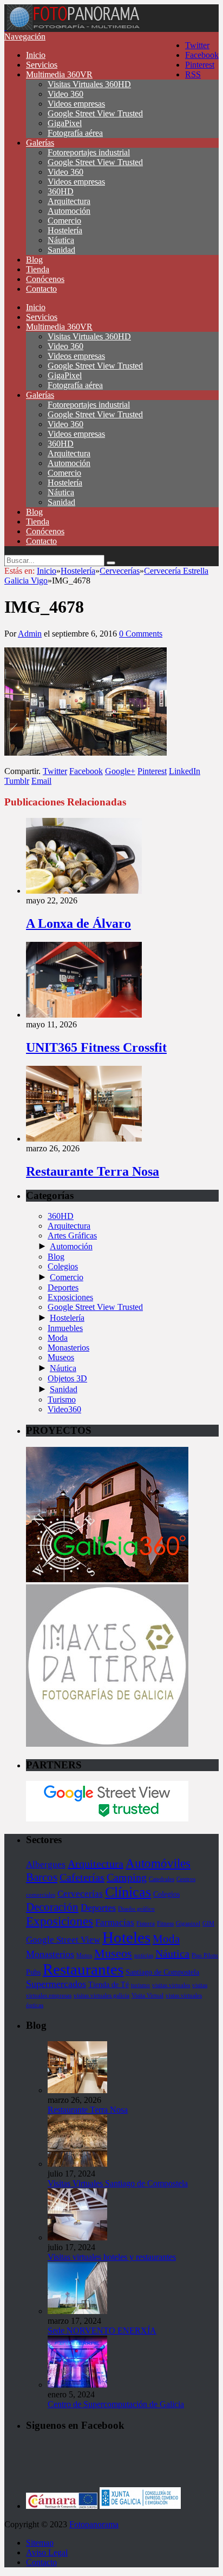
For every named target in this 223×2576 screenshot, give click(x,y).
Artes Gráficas (72, 1235)
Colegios (63, 1266)
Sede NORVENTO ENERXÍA (102, 2331)
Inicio (36, 55)
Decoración (52, 1907)
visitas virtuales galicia (101, 1995)
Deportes (63, 1287)
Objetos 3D (67, 1378)
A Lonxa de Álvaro (78, 923)
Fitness (165, 1923)
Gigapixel (188, 1923)
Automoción (69, 211)
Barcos (42, 1877)
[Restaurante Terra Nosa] (84, 1139)
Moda (58, 1338)
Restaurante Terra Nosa (93, 1171)
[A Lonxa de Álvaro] (84, 891)
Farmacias (115, 1922)
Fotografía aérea (75, 133)
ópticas (35, 2005)
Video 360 (65, 94)
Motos (84, 1955)
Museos (61, 1357)
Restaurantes (83, 1969)
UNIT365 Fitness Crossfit (96, 1047)
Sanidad (61, 250)
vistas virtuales (184, 1995)
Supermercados (56, 1984)
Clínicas (128, 1892)
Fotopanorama (94, 2524)
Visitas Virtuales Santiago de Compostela (118, 2183)
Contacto (41, 289)
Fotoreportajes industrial (89, 152)
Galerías (40, 143)
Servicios (42, 65)
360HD (61, 191)
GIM (208, 1923)
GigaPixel (65, 123)
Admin (30, 634)
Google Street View (63, 1940)
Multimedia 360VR (59, 74)
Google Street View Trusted (95, 113)
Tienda (38, 269)
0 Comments (141, 634)
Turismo (62, 1400)
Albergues (46, 1864)
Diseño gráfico (136, 1909)
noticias (144, 1955)
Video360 (64, 1409)
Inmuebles (65, 1328)
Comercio (64, 221)
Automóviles (158, 1863)
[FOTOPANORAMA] (73, 27)
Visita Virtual (147, 1995)
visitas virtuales (171, 1985)
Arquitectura (69, 201)
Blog (34, 260)
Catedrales (162, 1879)
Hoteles (126, 1937)
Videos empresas (76, 104)
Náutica (61, 240)
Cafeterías (82, 1877)
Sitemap (40, 2543)
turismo (140, 1985)
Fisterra (146, 1923)
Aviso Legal (47, 2552)
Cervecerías (80, 1894)
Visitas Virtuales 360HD (89, 84)
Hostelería (65, 230)
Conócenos (45, 279)
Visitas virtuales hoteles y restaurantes (112, 2257)
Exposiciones (70, 1297)
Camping (127, 1877)
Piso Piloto (205, 1955)
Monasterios (68, 1348)
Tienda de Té (109, 1984)
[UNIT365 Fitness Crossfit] (84, 1015)
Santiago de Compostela (162, 1972)
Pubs (33, 1972)
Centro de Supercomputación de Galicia (116, 2404)
